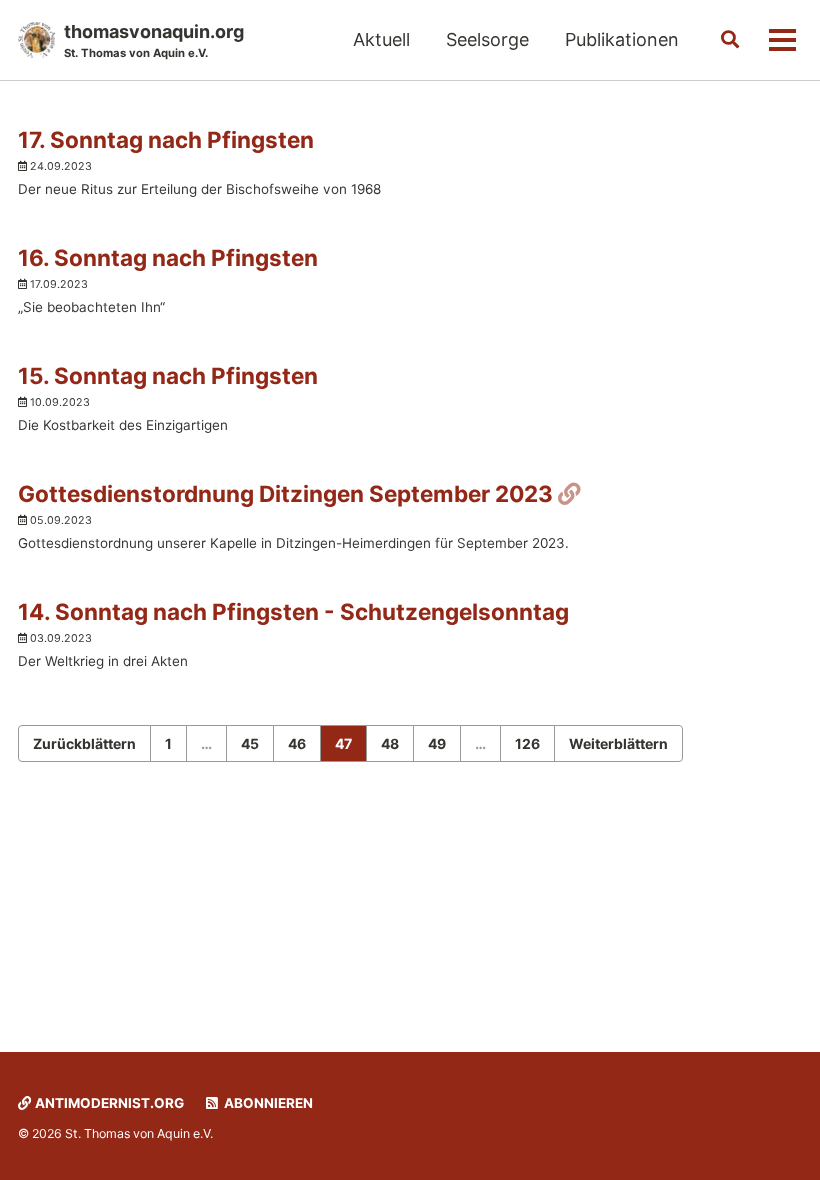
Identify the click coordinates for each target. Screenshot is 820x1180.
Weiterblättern (618, 743)
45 (250, 743)
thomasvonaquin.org (154, 40)
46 (297, 743)
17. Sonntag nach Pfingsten (166, 139)
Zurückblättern (84, 743)
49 (437, 743)
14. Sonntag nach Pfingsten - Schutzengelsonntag (293, 611)
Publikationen (622, 39)
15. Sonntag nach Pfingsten (168, 375)
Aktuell (381, 39)
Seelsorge (487, 39)
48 (390, 743)
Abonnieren (267, 1103)
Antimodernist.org (108, 1103)
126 (527, 743)
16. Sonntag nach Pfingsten (168, 257)
